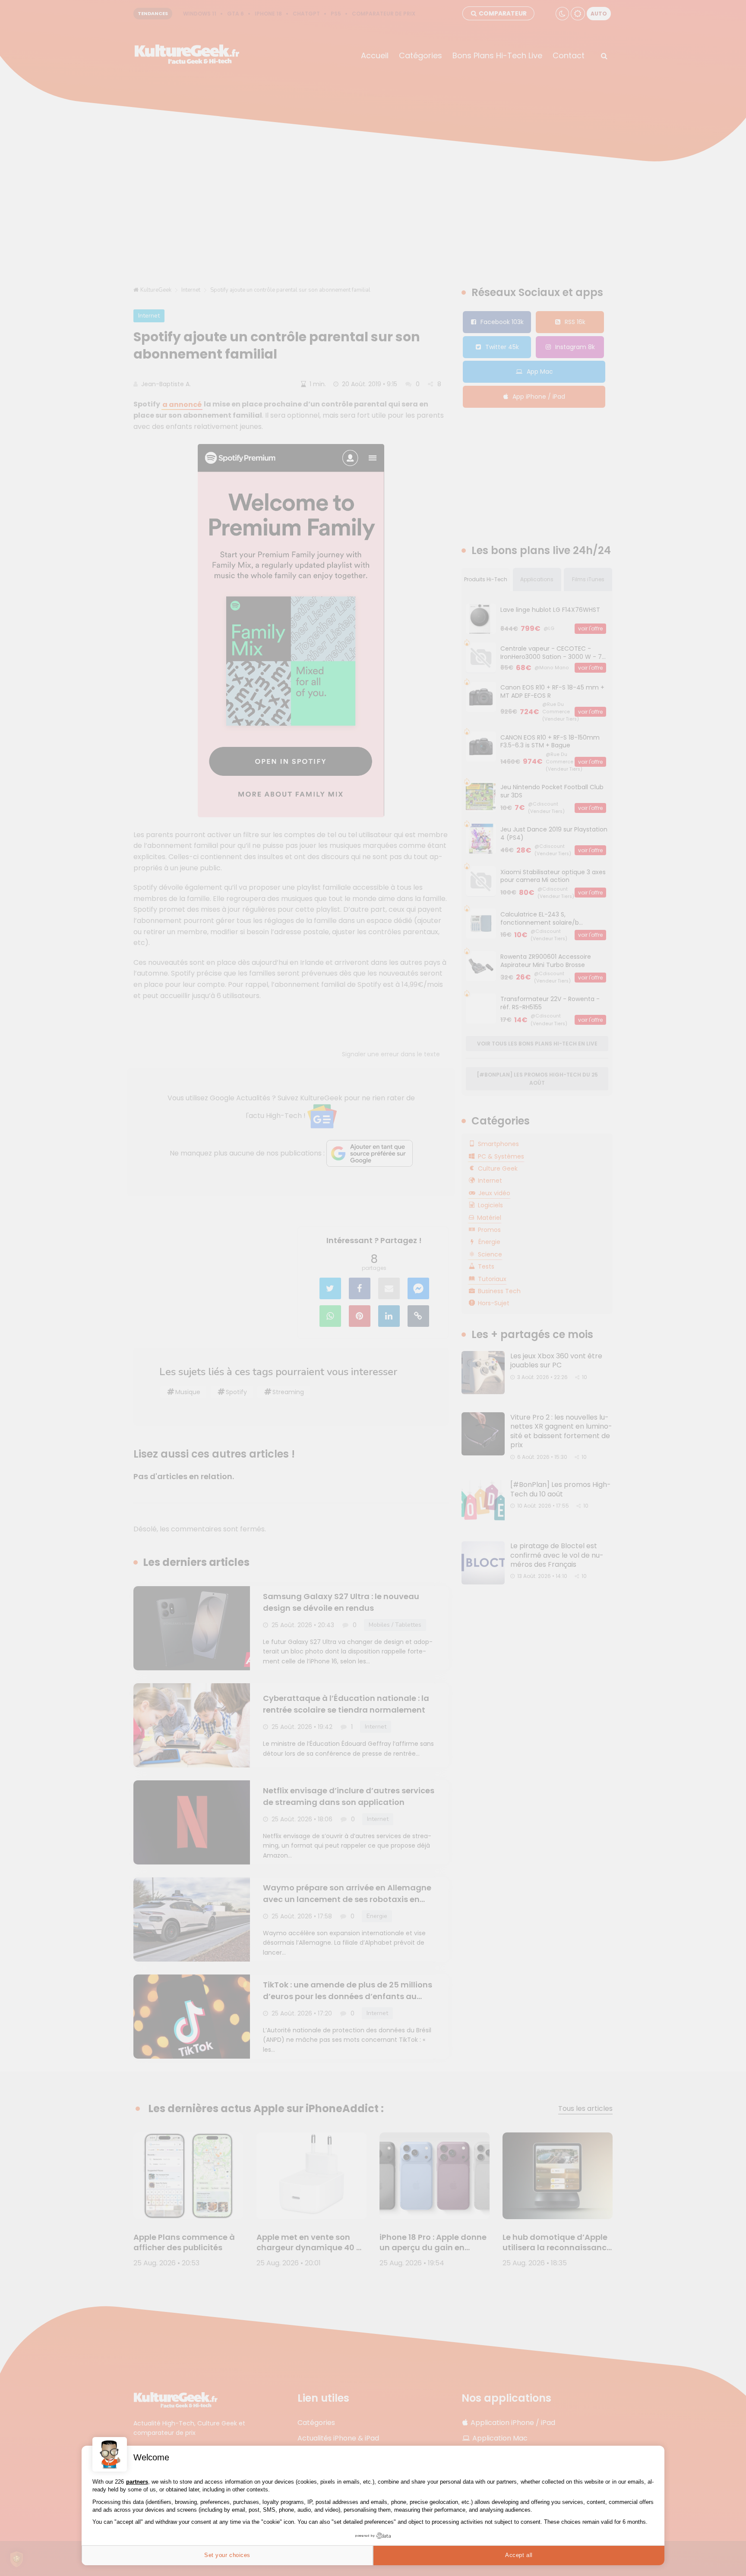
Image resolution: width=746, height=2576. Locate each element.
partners (137, 2482)
